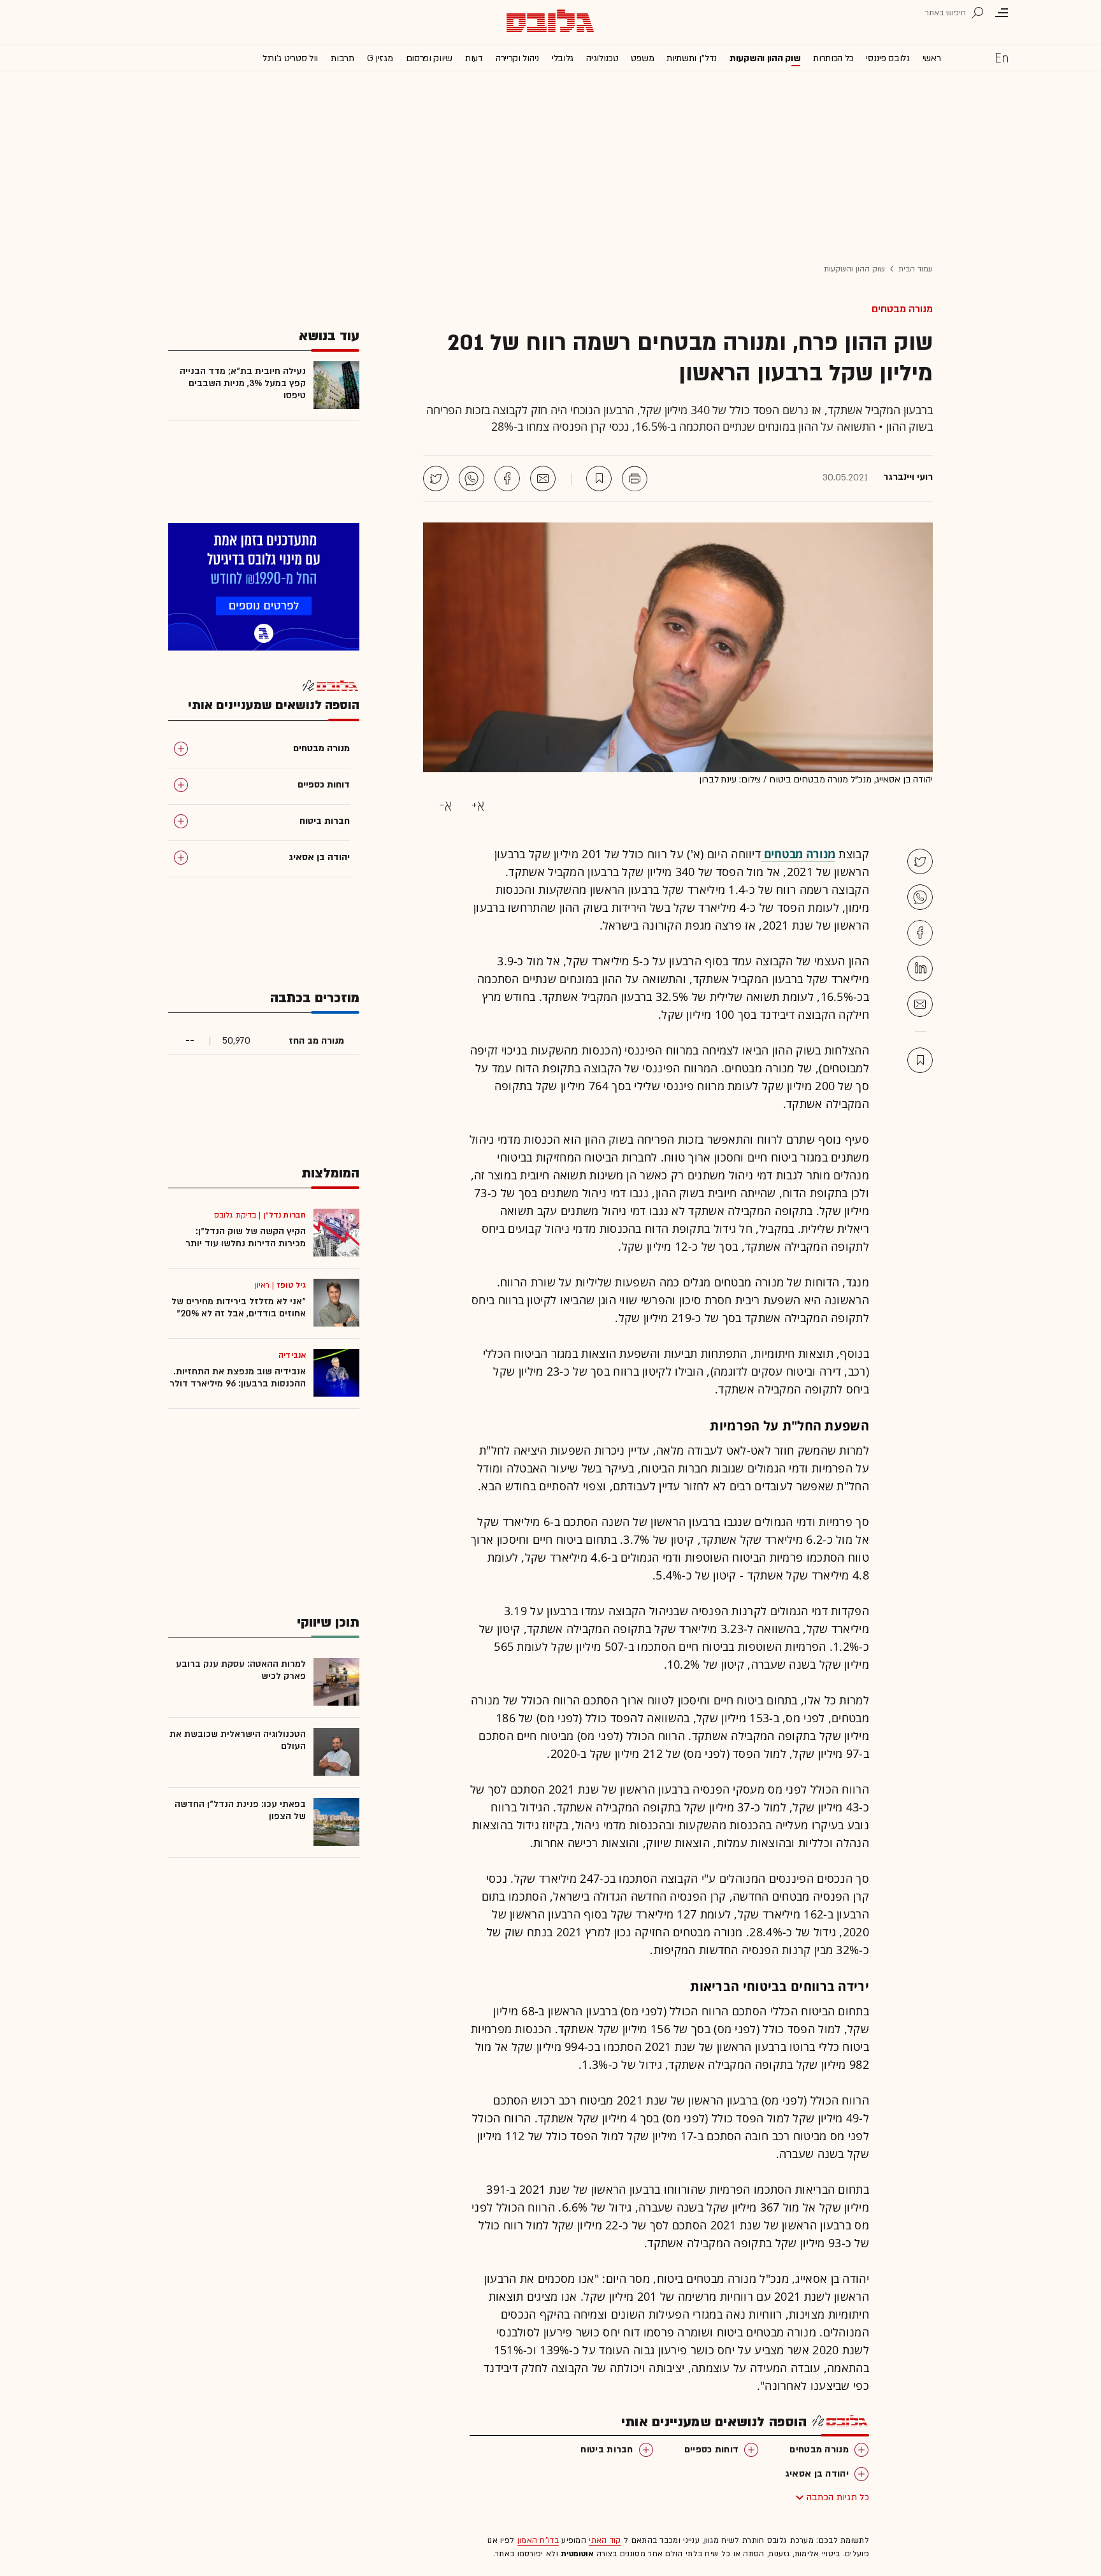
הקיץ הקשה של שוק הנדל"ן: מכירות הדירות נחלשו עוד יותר (246, 1237)
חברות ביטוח (607, 2450)
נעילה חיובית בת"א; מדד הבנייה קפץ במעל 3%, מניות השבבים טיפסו (243, 383)
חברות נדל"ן (284, 1215)
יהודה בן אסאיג (817, 2474)
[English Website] (1002, 57)
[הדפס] (635, 479)
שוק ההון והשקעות (765, 58)
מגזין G (380, 58)
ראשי (932, 58)
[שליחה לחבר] (543, 479)
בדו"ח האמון (538, 2540)
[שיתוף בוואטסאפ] (471, 479)
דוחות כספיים (712, 2450)
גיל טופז (291, 1285)
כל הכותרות (833, 58)
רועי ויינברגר (908, 477)
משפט (642, 58)
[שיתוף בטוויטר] (436, 479)
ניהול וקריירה (517, 58)
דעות (474, 58)
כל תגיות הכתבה (838, 2497)
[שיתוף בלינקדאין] (920, 968)
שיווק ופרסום (429, 58)
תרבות (342, 58)
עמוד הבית (916, 269)
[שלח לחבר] (920, 1004)
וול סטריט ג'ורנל (290, 58)
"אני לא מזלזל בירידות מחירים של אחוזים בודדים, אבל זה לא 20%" (239, 1307)
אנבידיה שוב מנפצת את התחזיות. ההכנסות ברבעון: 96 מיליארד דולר (238, 1378)
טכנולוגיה (602, 58)
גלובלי (563, 58)
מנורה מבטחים (902, 309)
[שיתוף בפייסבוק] (507, 479)
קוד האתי (605, 2540)
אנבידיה (292, 1355)
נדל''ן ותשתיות (692, 58)
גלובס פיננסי (888, 58)
